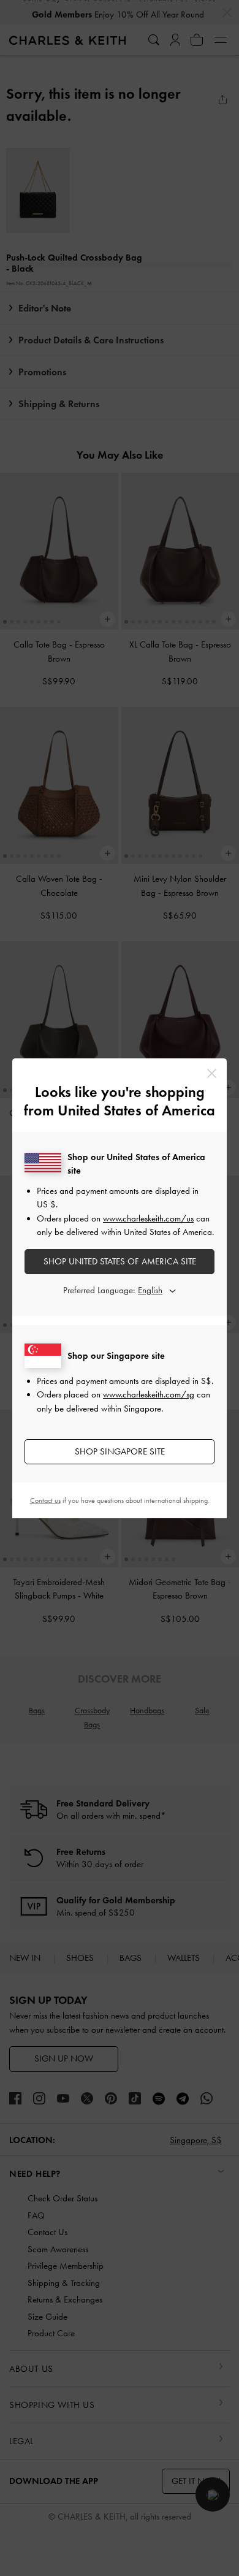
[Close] (212, 1073)
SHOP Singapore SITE (120, 1451)
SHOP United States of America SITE (120, 1261)
